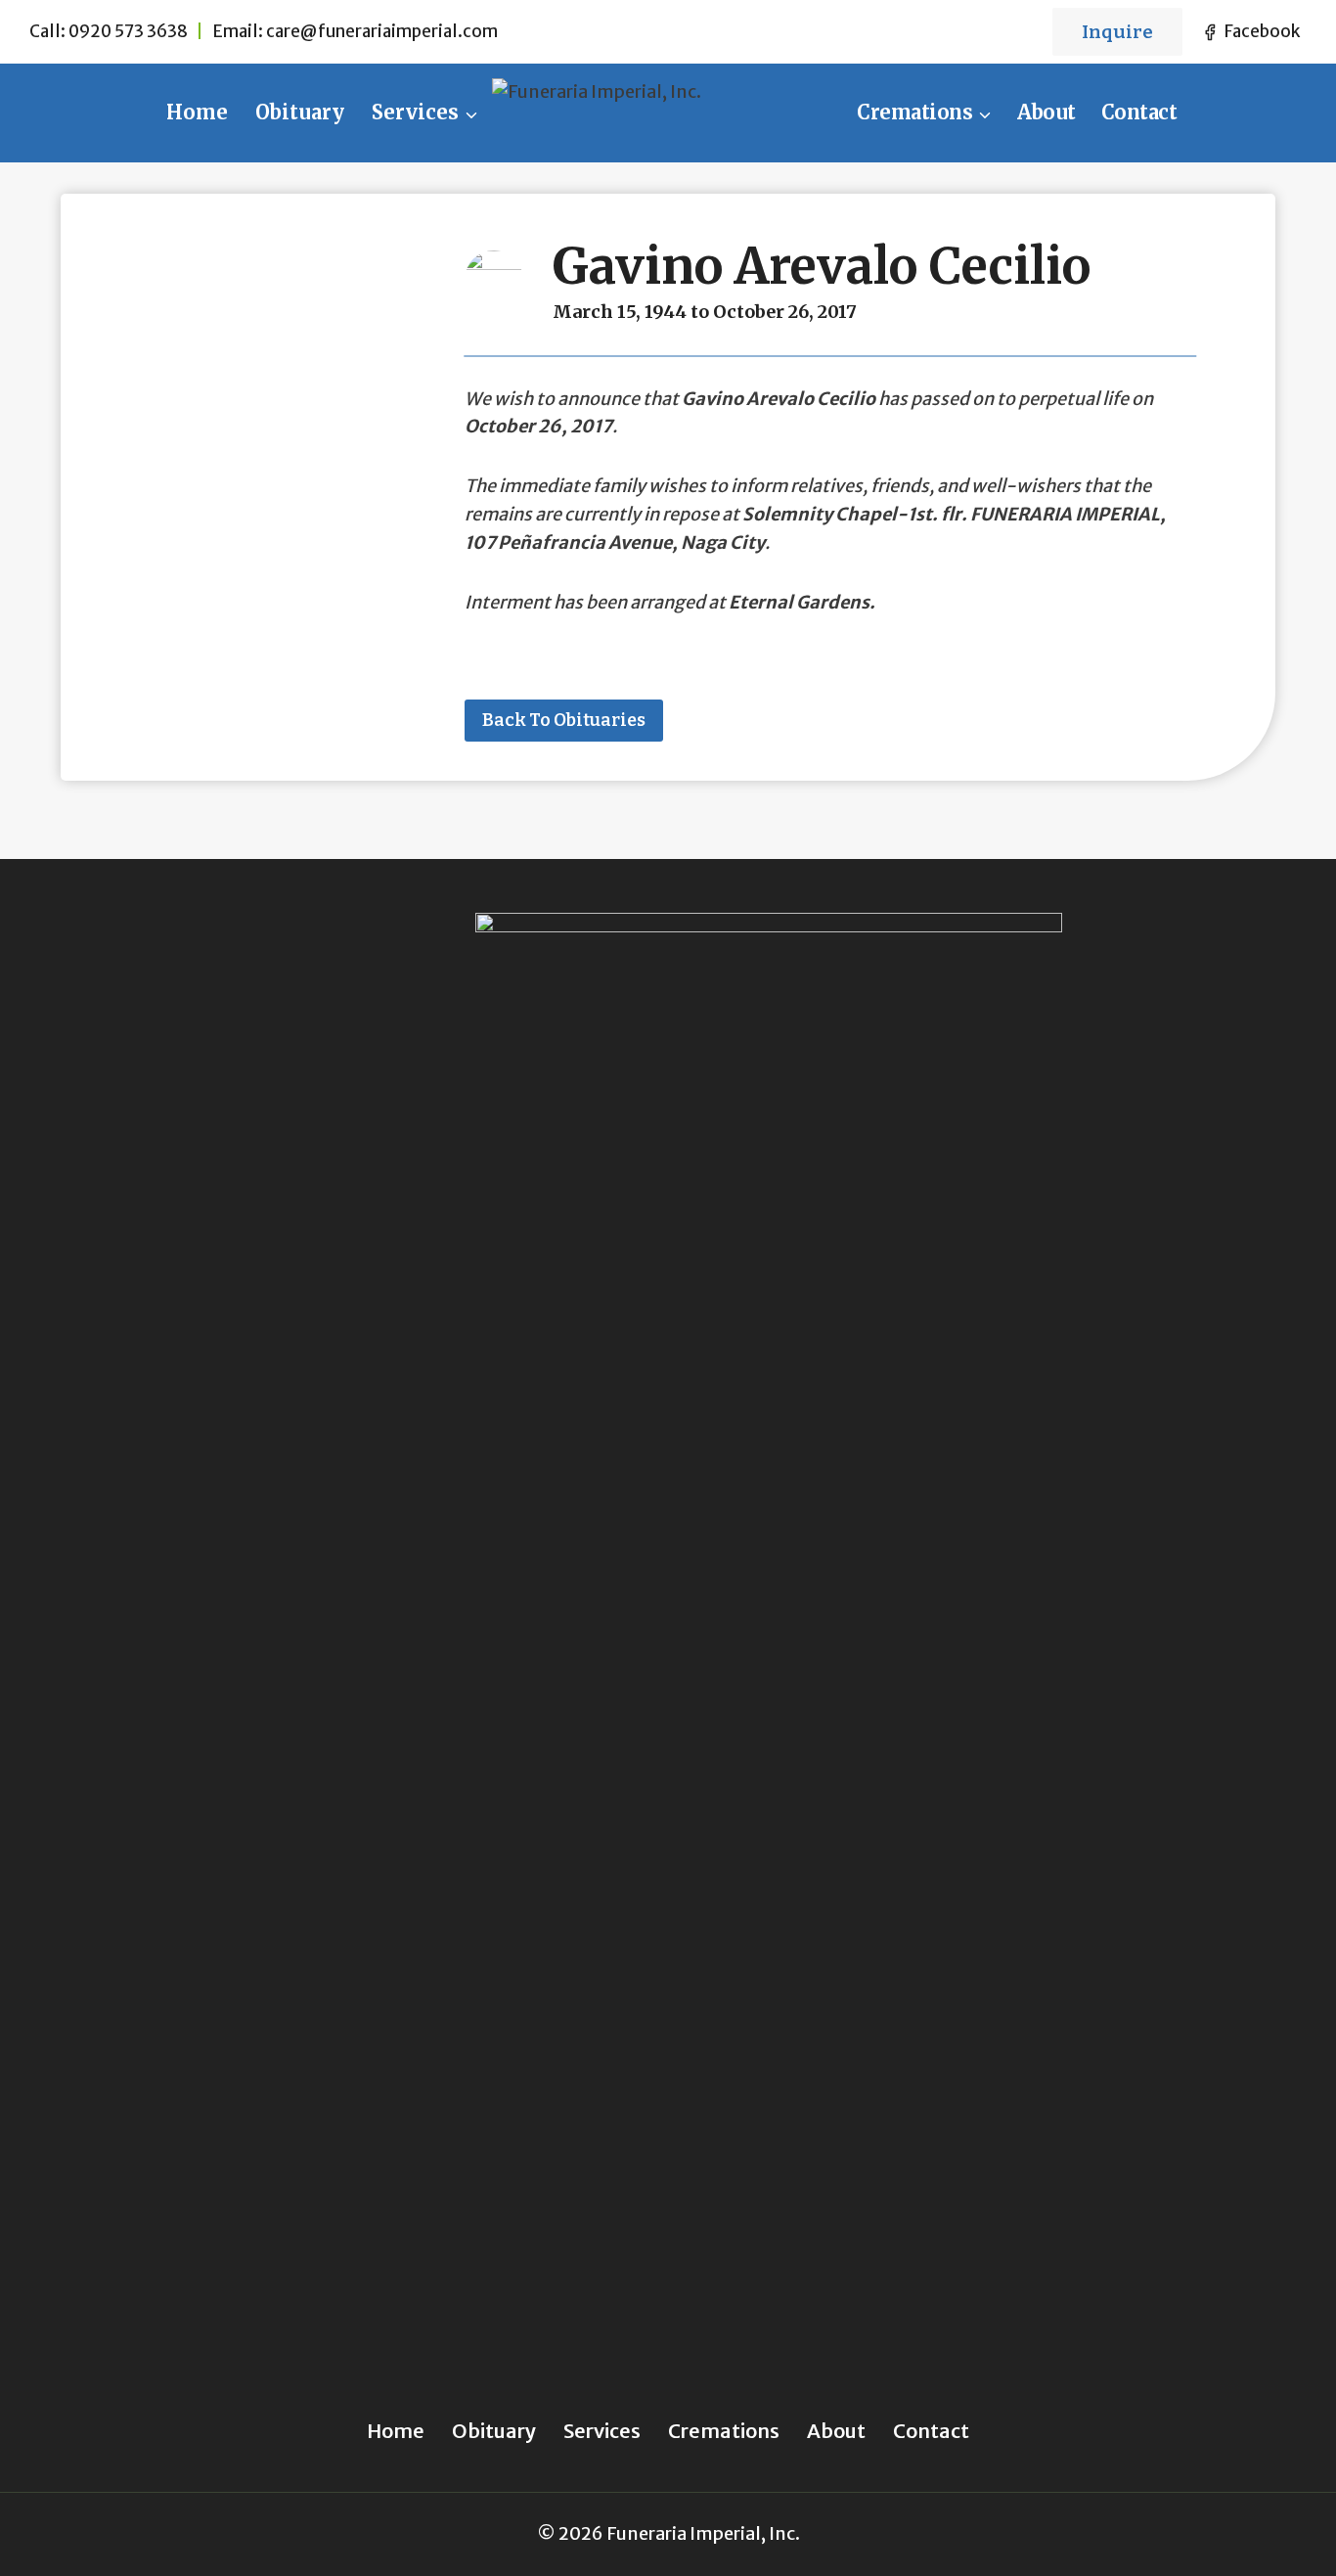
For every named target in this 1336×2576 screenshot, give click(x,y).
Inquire (1117, 32)
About (1047, 112)
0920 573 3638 (128, 31)
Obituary (300, 112)
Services (602, 2431)
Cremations (724, 2431)
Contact (1139, 112)
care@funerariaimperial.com (382, 31)
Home (197, 112)
